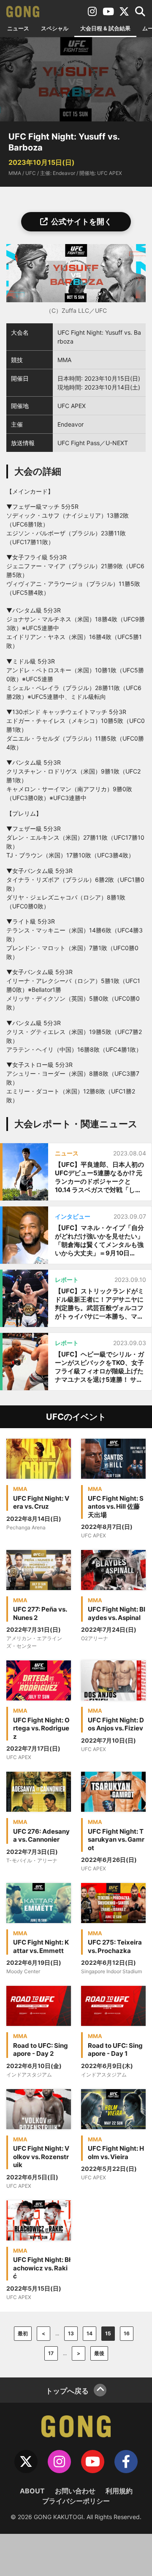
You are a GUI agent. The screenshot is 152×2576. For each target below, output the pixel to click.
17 (51, 2353)
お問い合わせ (75, 2491)
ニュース (18, 28)
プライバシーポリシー (76, 2501)
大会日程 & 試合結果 (105, 28)
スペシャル (55, 28)
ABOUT (32, 2491)
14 (90, 2333)
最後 (99, 2353)
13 (71, 2333)
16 (127, 2333)
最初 (23, 2333)
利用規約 (119, 2491)
